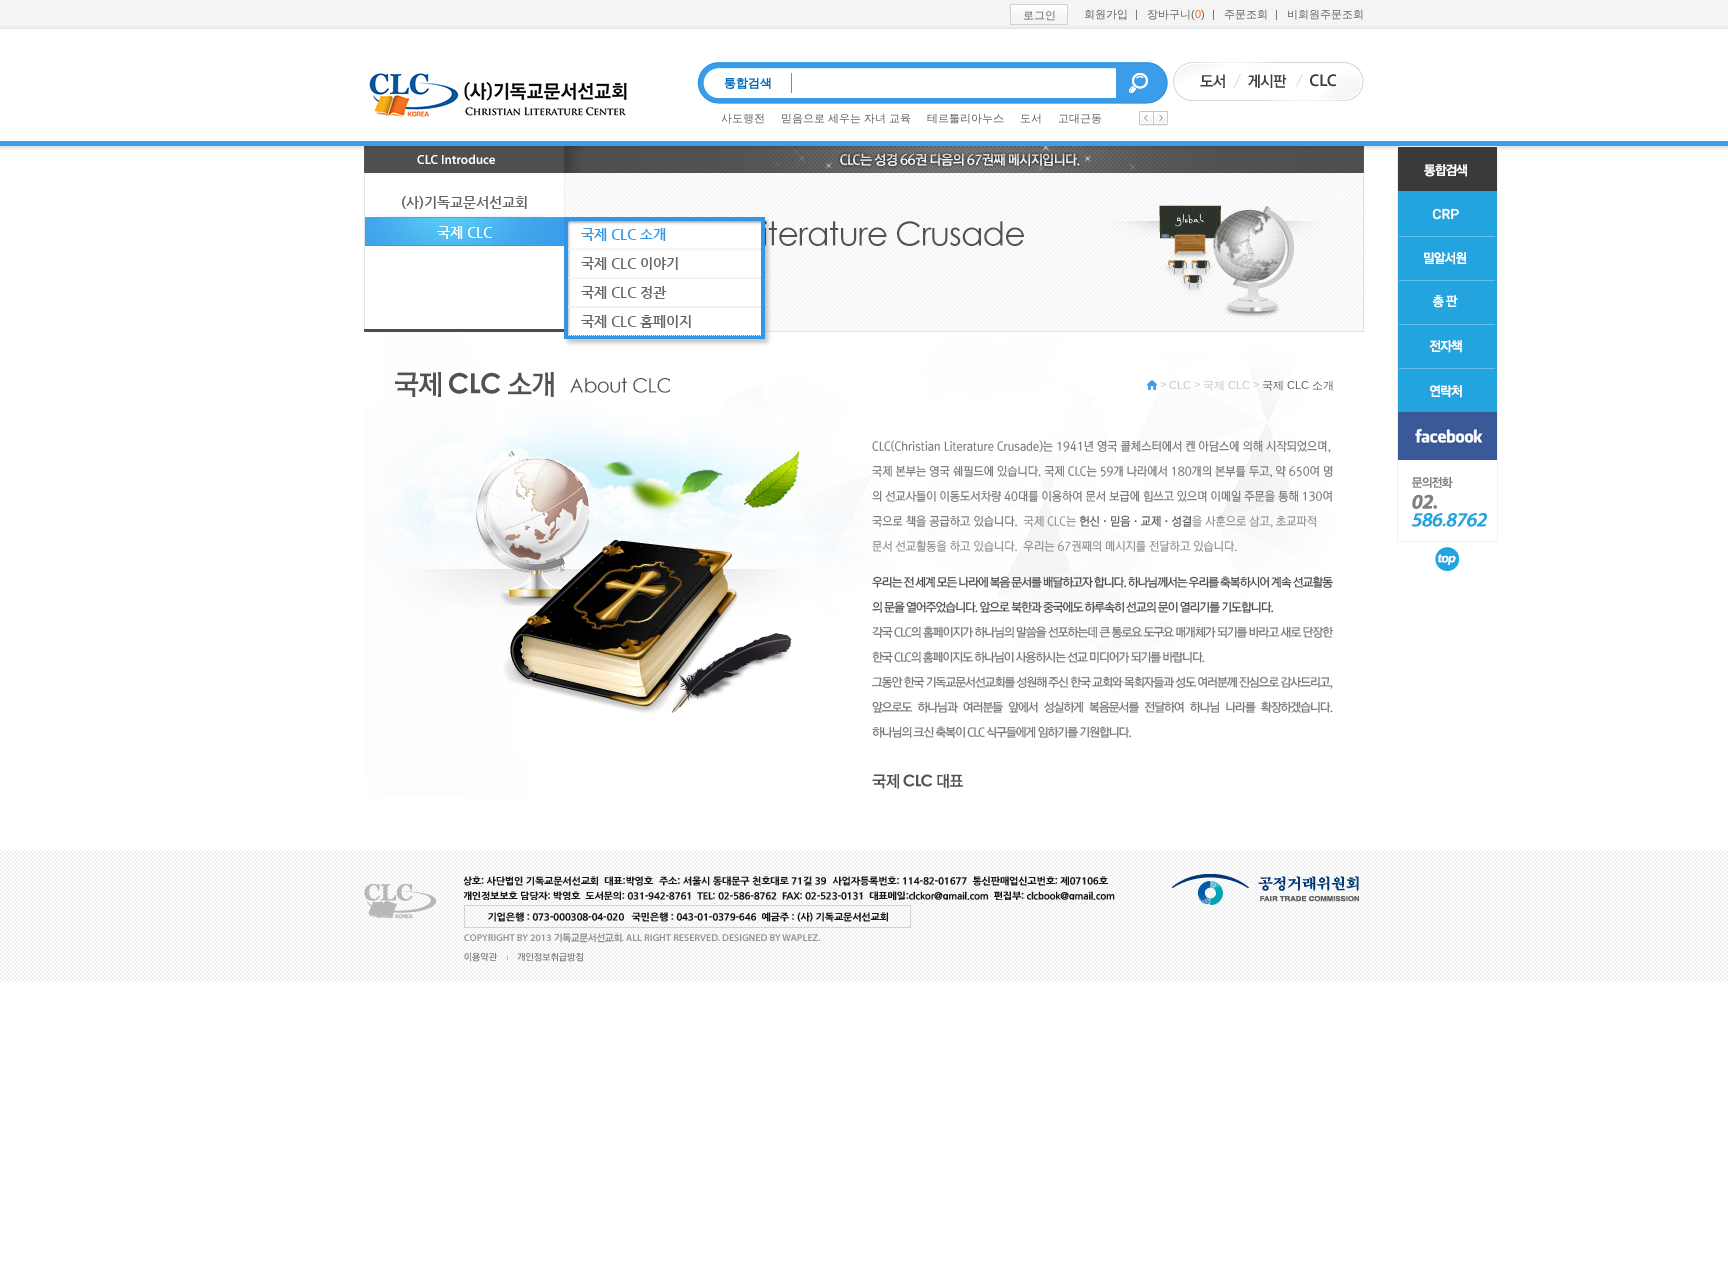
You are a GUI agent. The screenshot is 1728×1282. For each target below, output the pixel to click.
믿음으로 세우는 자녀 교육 (846, 118)
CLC (1180, 385)
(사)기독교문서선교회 (464, 202)
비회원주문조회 (1325, 14)
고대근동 (1080, 118)
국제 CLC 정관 (623, 292)
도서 (1031, 118)
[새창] (1447, 436)
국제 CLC (1226, 385)
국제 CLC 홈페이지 (636, 321)
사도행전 (743, 118)
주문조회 (1246, 14)
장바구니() (1176, 14)
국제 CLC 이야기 (630, 263)
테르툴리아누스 (965, 118)
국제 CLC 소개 (1298, 385)
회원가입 (1106, 14)
